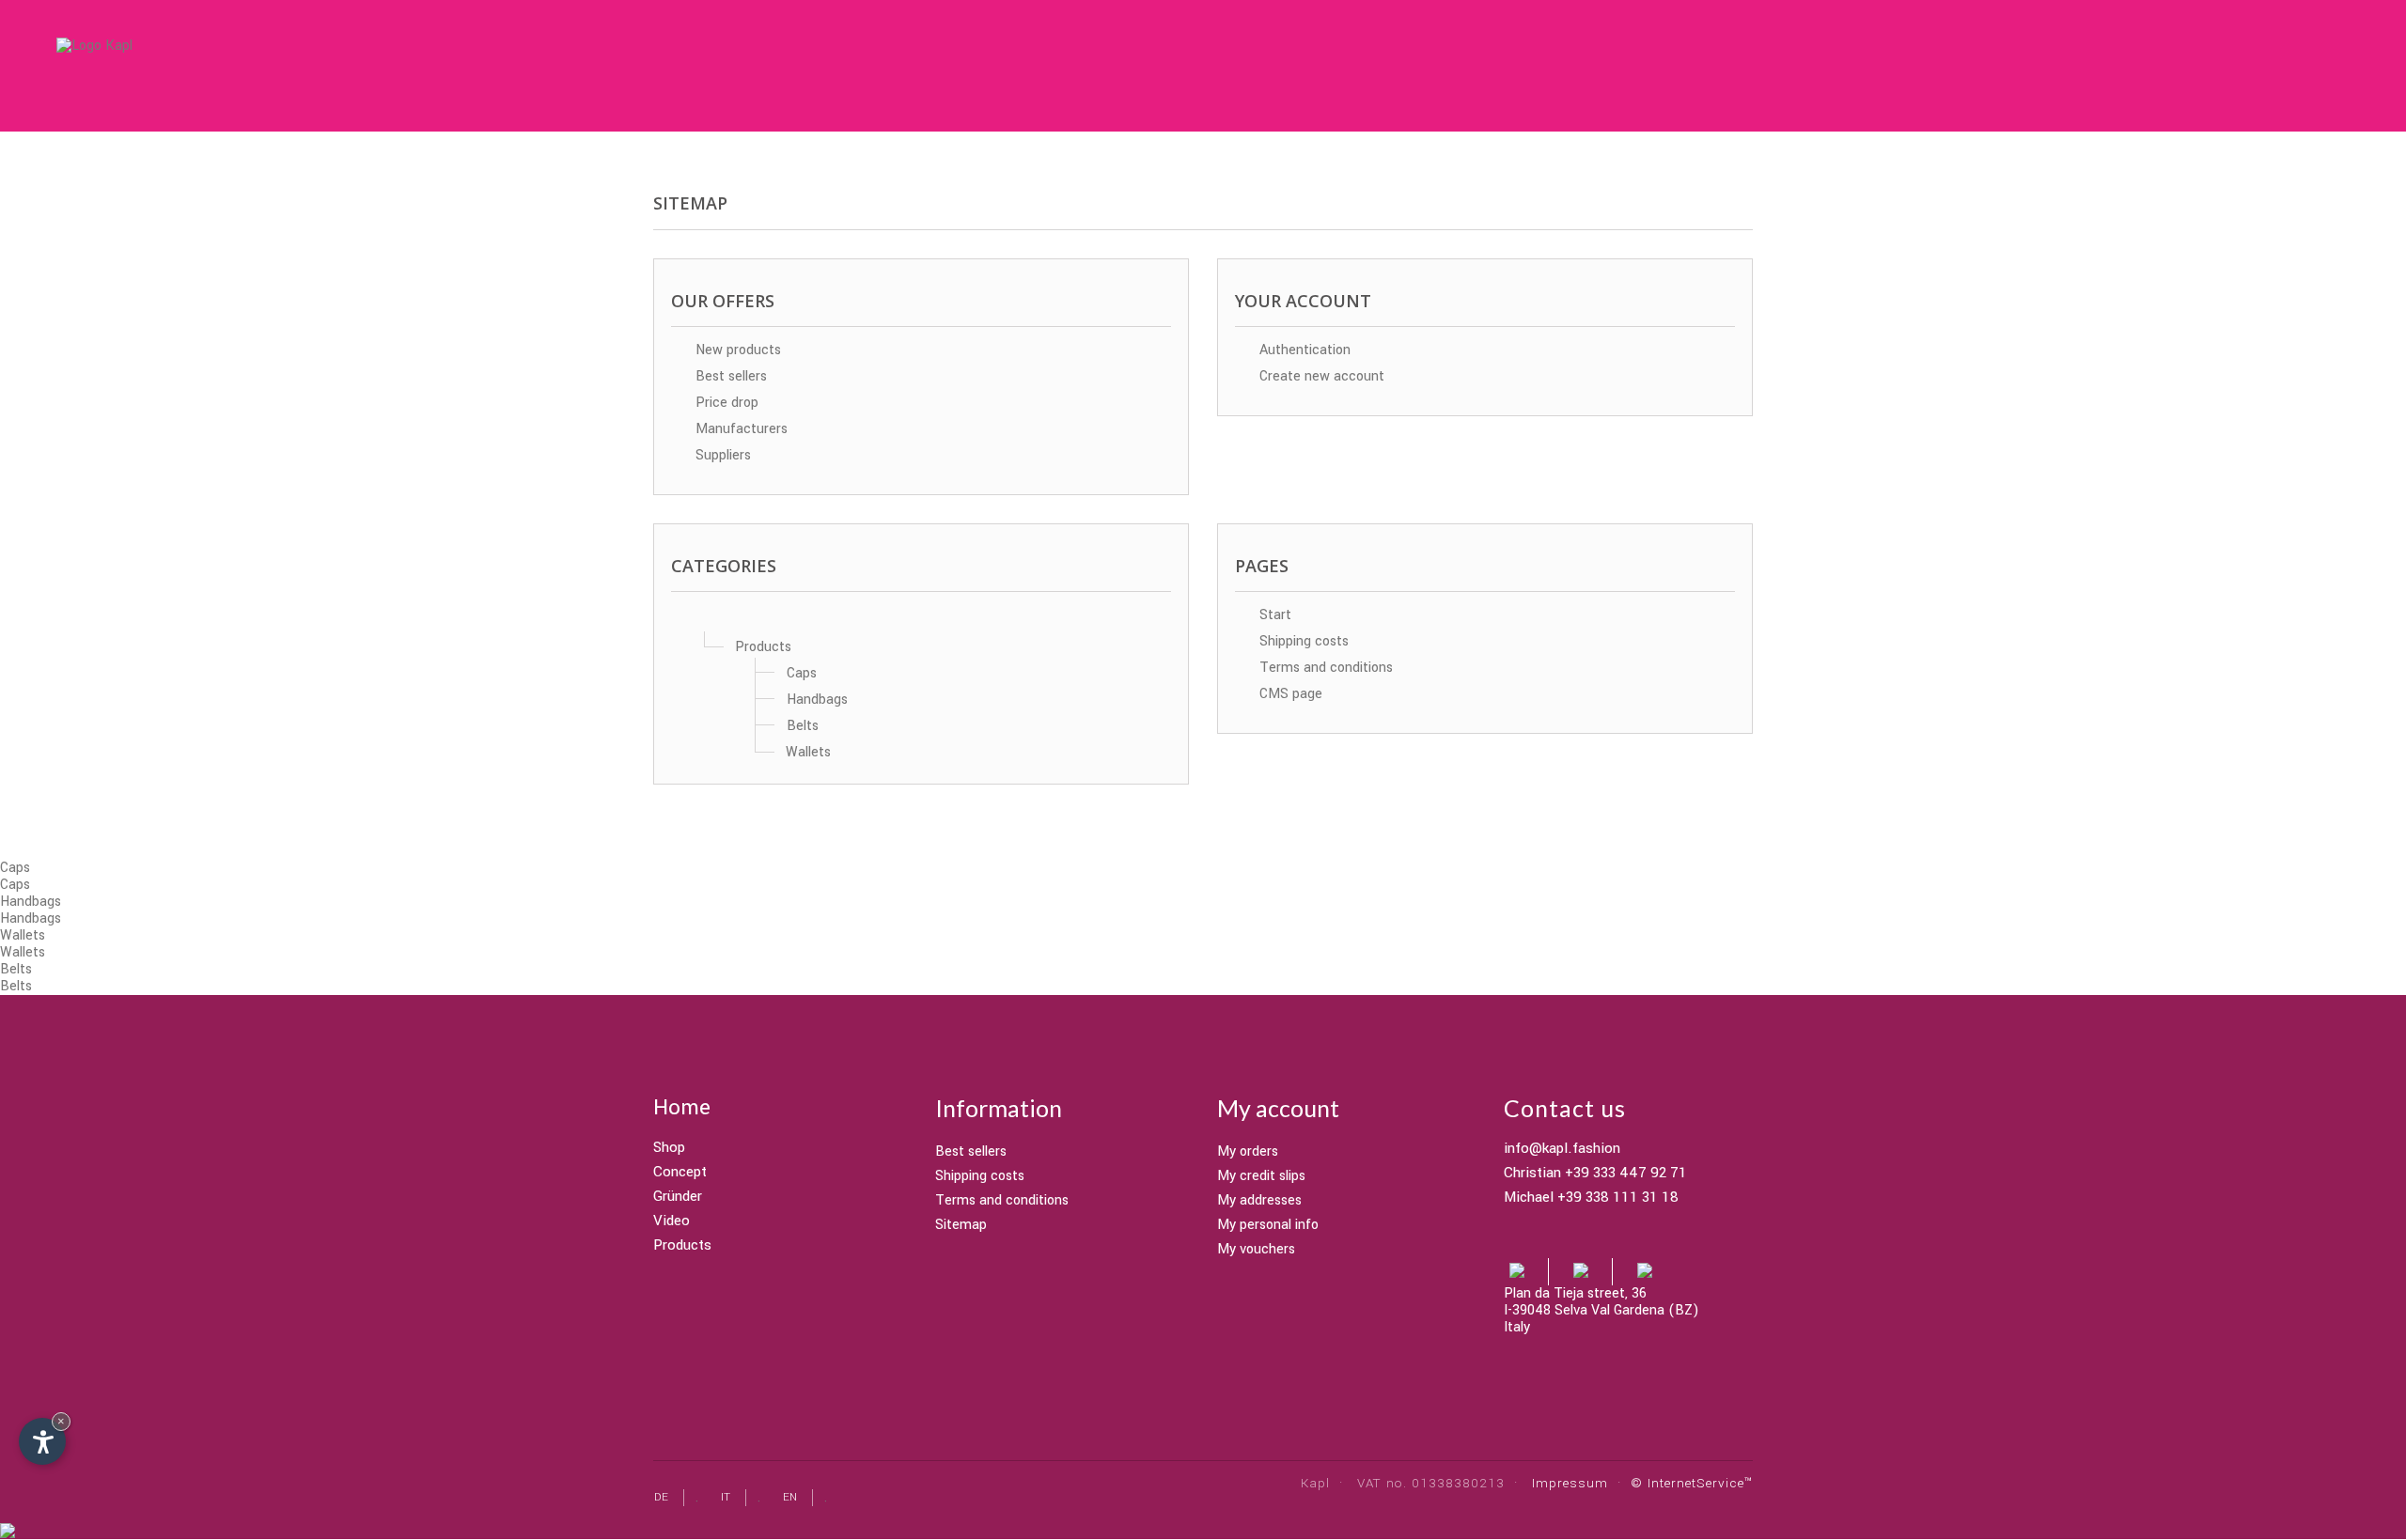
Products (763, 647)
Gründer (678, 1197)
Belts (803, 726)
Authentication (1303, 350)
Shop (669, 1148)
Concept (680, 1173)
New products (736, 350)
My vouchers (1256, 1249)
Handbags (817, 700)
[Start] (704, 621)
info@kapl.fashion (1562, 1149)
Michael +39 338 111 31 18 (1591, 1198)
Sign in (2190, 63)
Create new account (1320, 376)
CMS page (1289, 694)
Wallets (808, 752)
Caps (802, 673)
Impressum (1570, 1483)
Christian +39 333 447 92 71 (1595, 1174)
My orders (1248, 1151)
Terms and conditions (1324, 668)
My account (1278, 1108)
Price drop (725, 403)
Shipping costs (1302, 641)
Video (672, 1221)
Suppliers (721, 455)
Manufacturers (740, 429)
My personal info (1268, 1225)
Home (682, 1108)
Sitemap (961, 1225)
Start (1273, 615)
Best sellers (729, 376)
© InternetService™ (1692, 1483)
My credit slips (1261, 1176)
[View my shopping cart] (2228, 67)
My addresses (1259, 1200)
